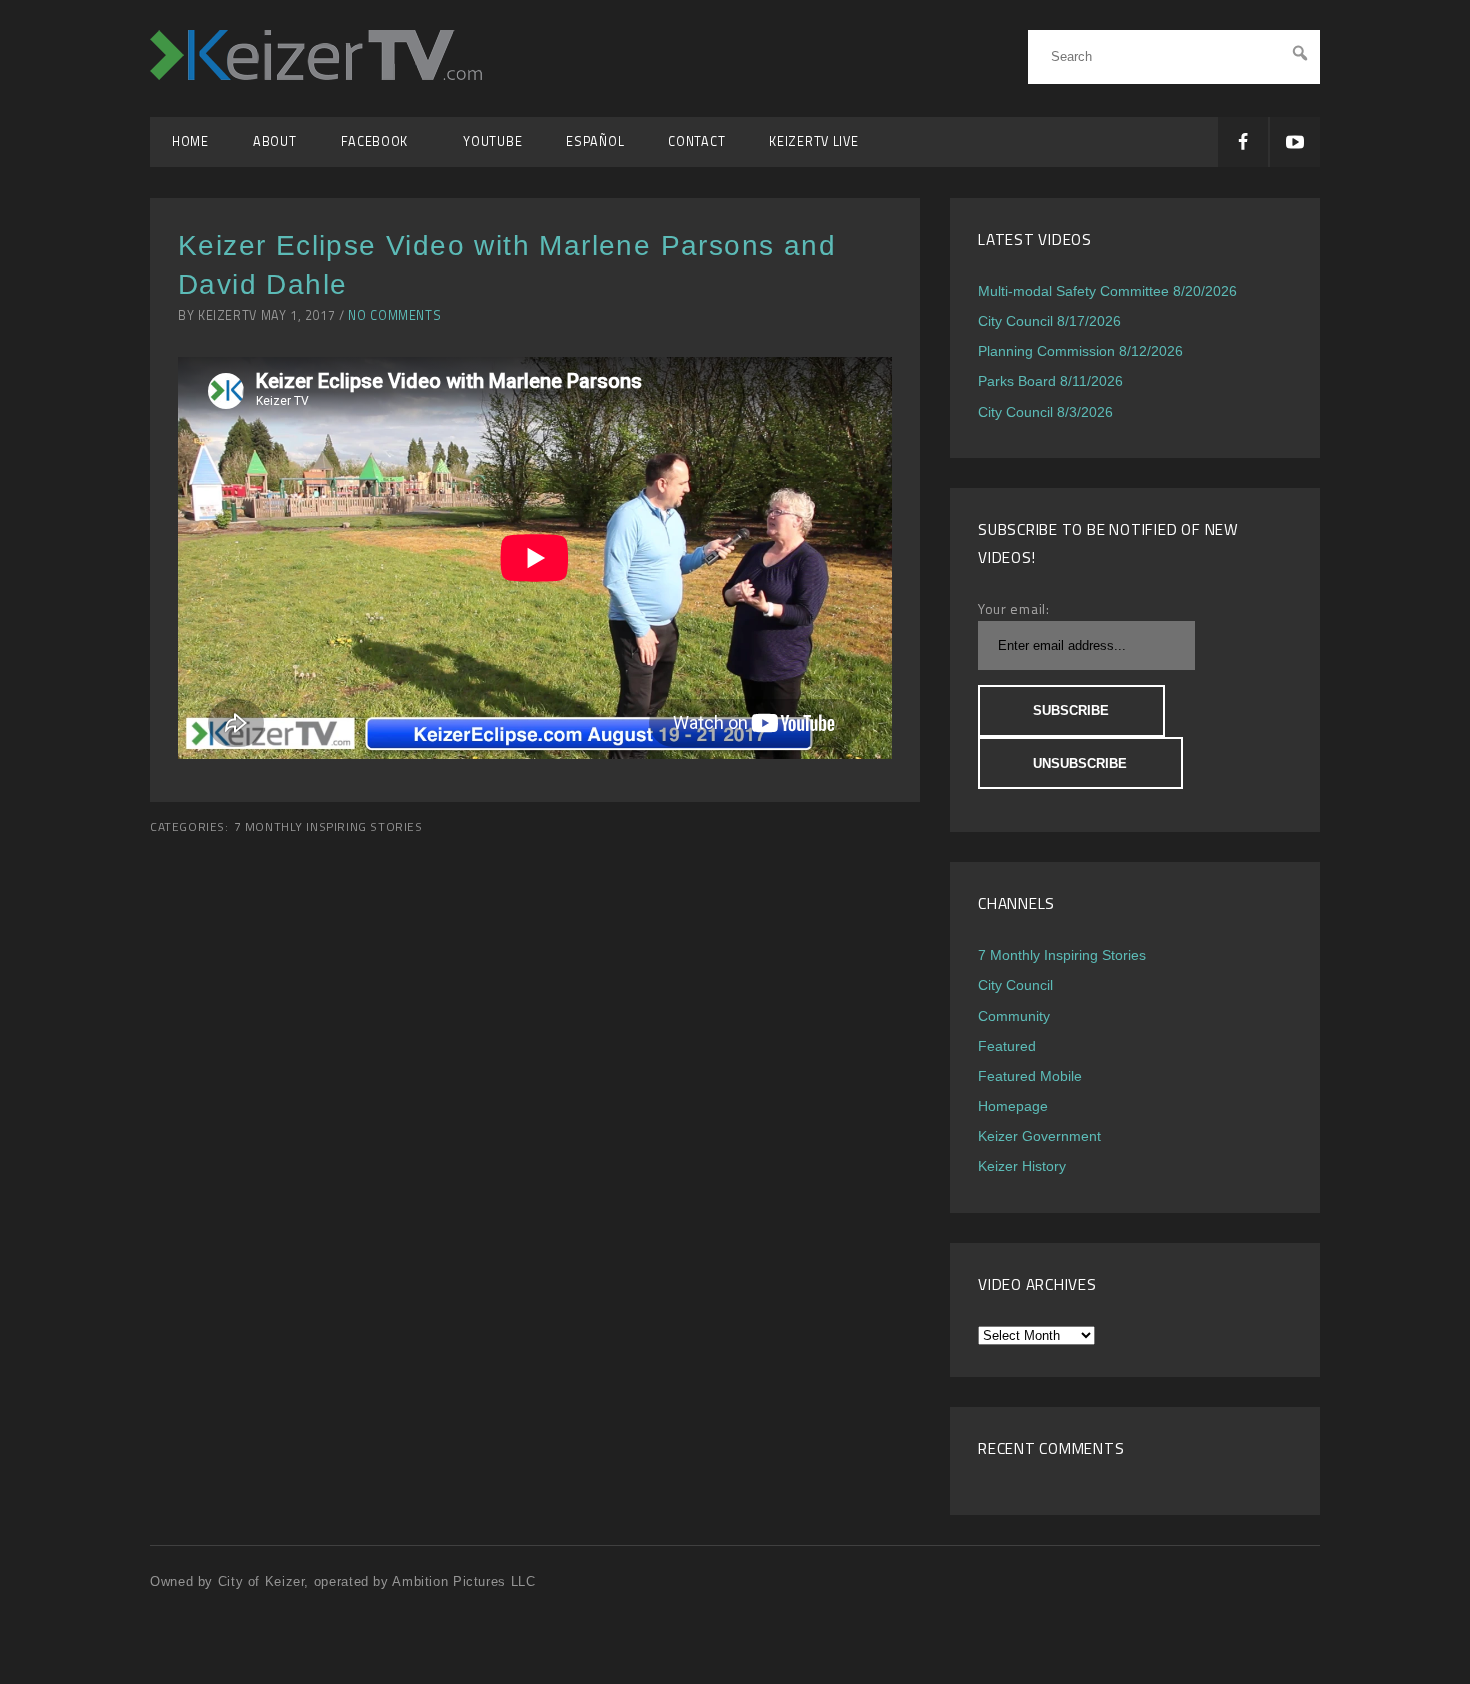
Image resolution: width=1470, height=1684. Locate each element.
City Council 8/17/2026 (1049, 321)
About (275, 141)
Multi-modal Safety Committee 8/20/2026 (1107, 291)
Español (595, 141)
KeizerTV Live (813, 141)
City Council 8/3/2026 (1045, 412)
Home (190, 141)
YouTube (492, 141)
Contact (696, 141)
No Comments (394, 315)
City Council (1015, 985)
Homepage (1013, 1106)
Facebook (380, 141)
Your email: (1014, 608)
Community (1014, 1016)
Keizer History (1022, 1166)
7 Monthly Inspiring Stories (328, 827)
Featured (1007, 1046)
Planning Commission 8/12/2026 (1080, 351)
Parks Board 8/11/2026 (1050, 381)
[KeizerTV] (316, 74)
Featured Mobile (1030, 1076)
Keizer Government (1039, 1136)
